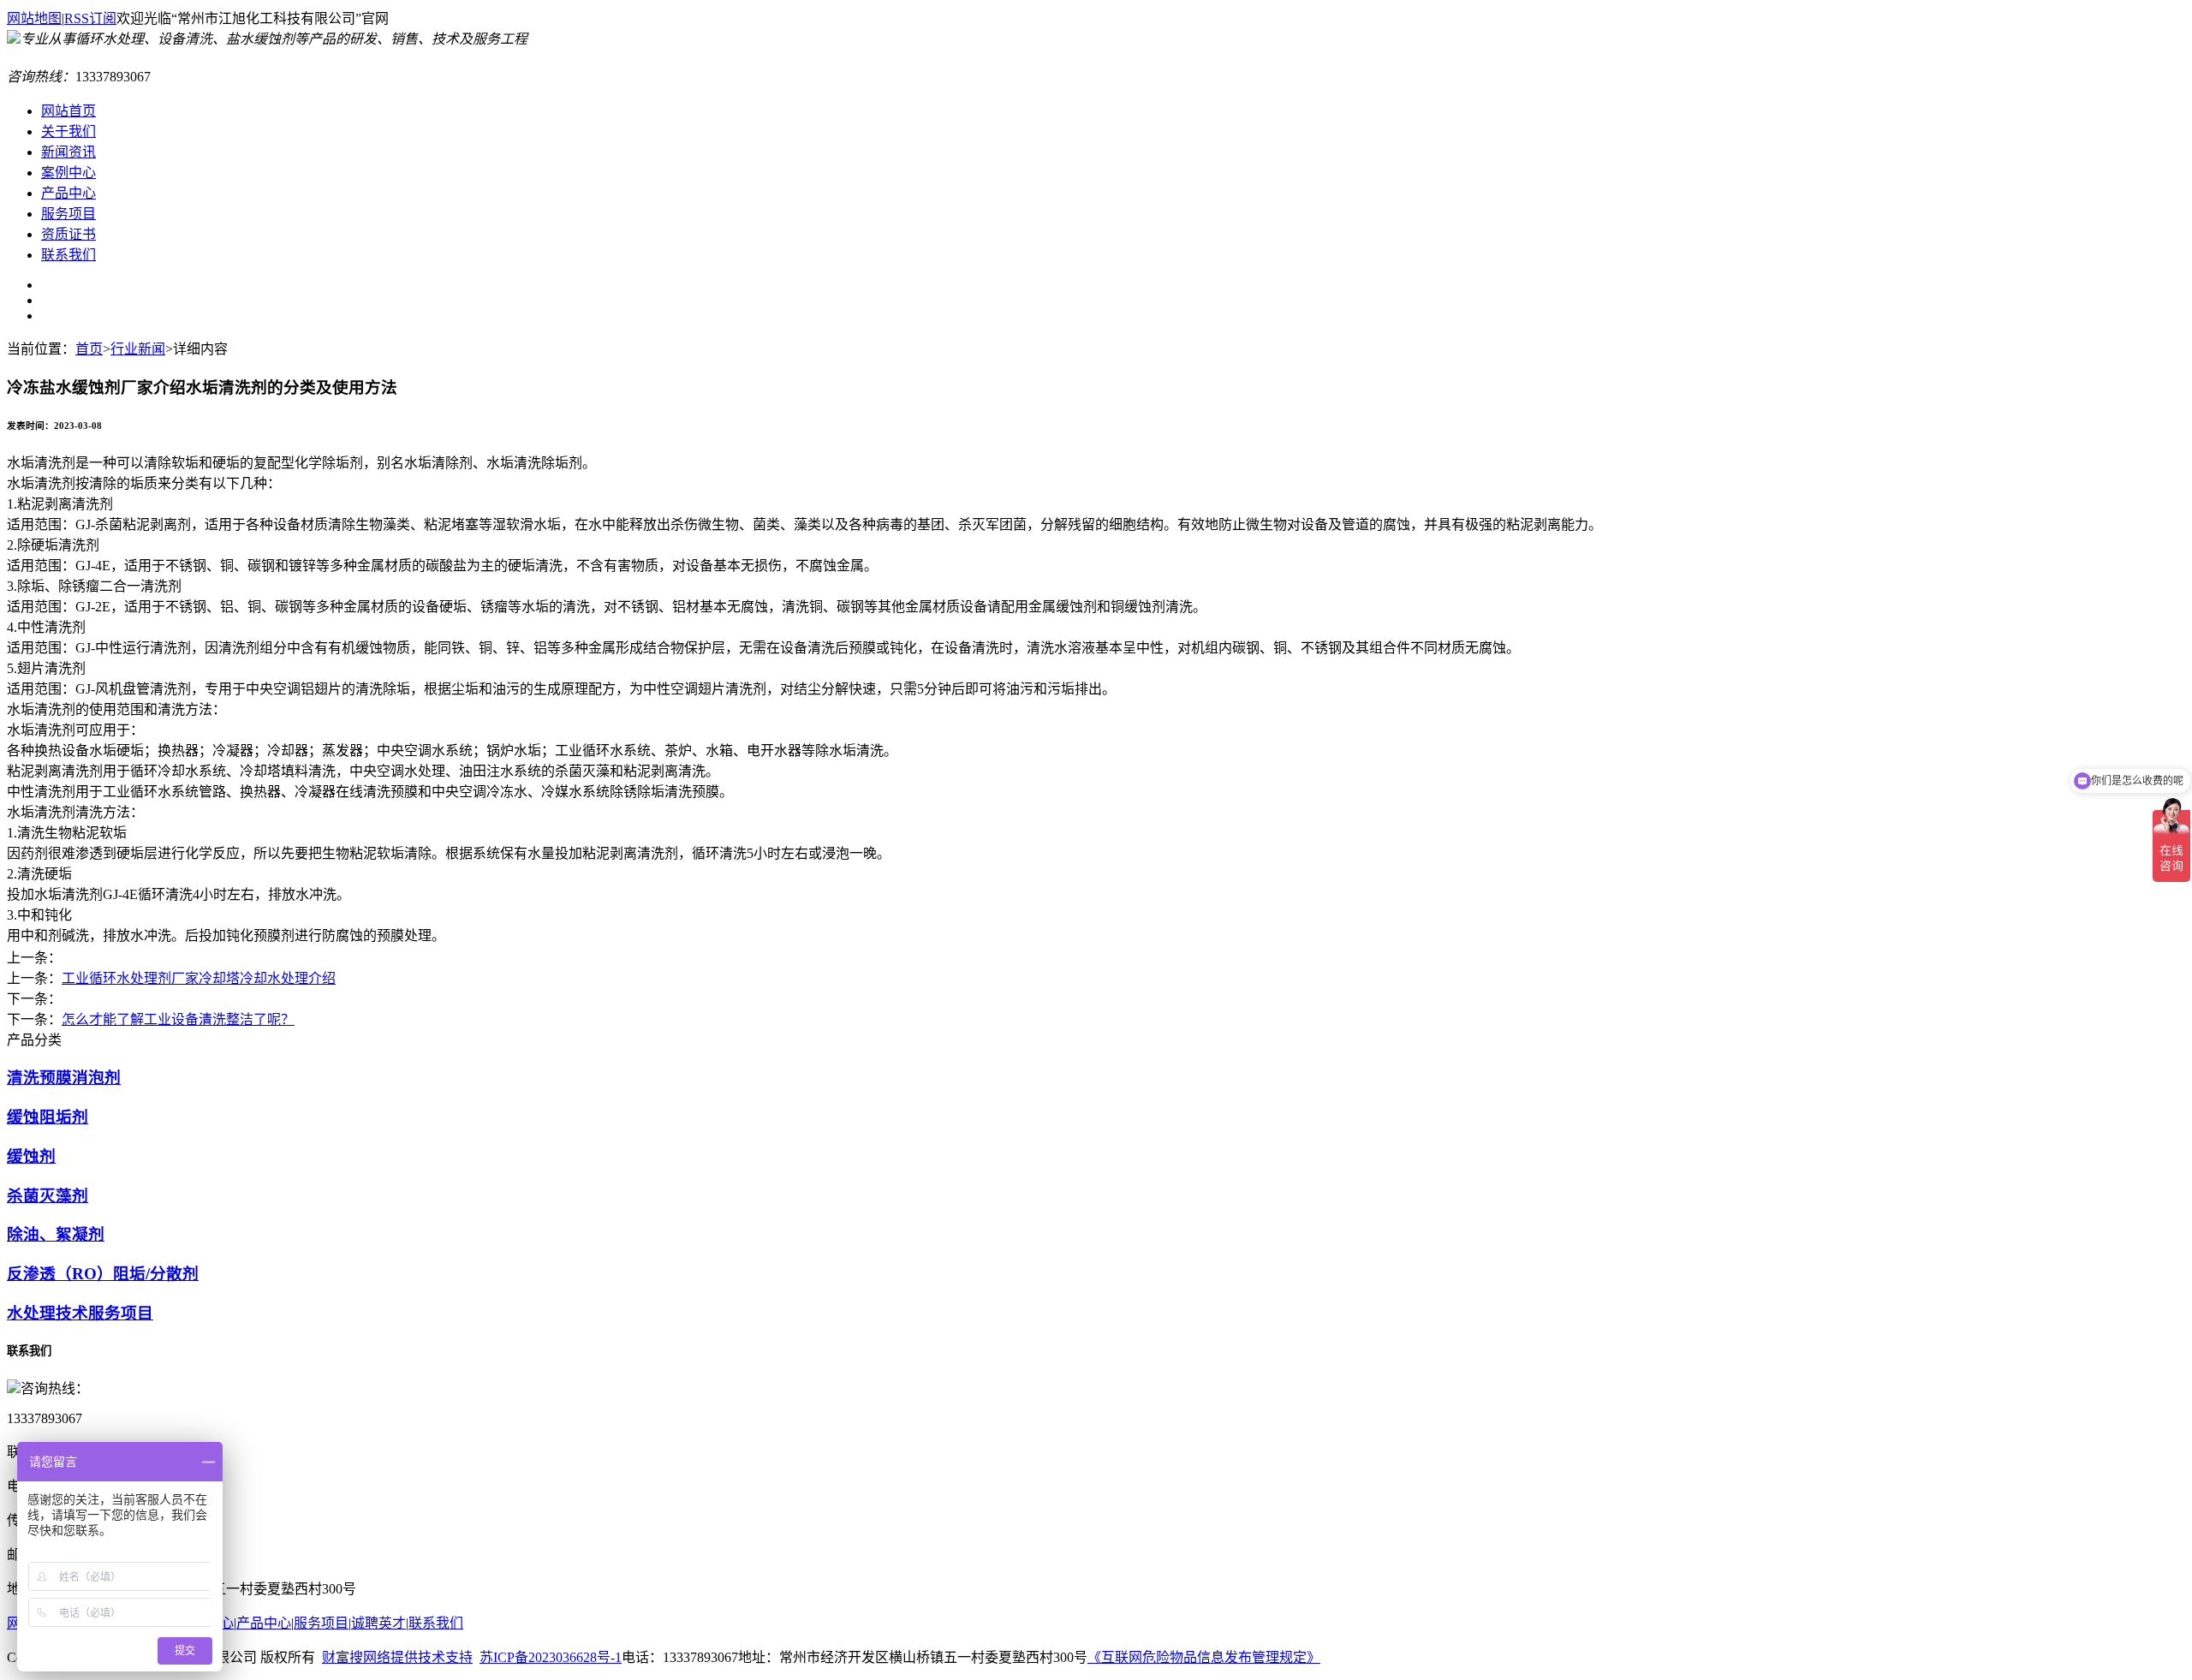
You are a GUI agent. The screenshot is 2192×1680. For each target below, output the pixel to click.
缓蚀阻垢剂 (48, 1117)
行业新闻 (138, 349)
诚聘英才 (378, 1623)
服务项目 (321, 1623)
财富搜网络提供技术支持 (397, 1657)
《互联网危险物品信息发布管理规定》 (1204, 1657)
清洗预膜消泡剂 (64, 1078)
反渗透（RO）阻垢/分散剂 (103, 1274)
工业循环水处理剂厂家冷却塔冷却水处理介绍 (199, 978)
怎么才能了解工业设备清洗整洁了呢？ (178, 1019)
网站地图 (34, 18)
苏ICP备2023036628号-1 (551, 1657)
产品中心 (264, 1623)
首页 (89, 349)
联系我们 (436, 1623)
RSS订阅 (90, 18)
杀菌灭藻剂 (48, 1196)
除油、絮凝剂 (56, 1234)
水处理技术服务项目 (80, 1313)
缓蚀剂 (31, 1156)
